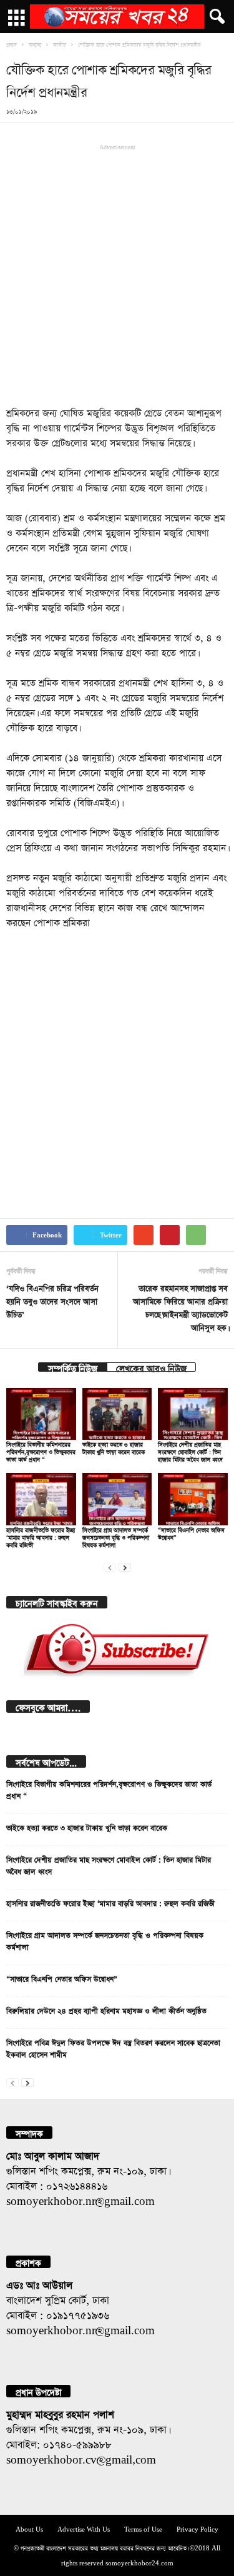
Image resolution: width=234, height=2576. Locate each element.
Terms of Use (143, 2528)
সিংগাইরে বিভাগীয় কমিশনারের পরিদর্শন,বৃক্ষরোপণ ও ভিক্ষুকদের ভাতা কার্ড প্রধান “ (41, 1451)
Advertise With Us (84, 2528)
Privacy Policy (197, 2528)
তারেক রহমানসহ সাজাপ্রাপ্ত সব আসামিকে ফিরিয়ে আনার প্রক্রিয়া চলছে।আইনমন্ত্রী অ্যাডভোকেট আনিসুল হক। (180, 1307)
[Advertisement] (117, 274)
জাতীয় (60, 44)
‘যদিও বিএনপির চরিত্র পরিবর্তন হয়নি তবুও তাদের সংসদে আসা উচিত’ (52, 1300)
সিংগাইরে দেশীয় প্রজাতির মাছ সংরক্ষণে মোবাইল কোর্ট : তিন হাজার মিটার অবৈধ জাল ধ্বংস (190, 1451)
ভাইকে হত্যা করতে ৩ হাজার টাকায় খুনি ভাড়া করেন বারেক (87, 1826)
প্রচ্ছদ (12, 44)
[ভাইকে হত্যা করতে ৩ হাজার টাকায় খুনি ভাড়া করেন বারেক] (117, 1414)
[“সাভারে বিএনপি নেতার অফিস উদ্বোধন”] (193, 1499)
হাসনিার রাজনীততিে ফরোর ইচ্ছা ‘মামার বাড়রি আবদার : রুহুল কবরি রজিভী (41, 1536)
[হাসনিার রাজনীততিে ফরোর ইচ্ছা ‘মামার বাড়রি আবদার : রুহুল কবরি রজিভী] (41, 1499)
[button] (215, 17)
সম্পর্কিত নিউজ (73, 1367)
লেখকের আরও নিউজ (151, 1367)
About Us (29, 2528)
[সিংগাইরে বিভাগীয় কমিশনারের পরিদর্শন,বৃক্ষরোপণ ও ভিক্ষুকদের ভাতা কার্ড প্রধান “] (41, 1414)
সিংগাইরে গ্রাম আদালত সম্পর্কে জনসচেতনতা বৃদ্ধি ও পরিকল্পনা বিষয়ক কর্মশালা (116, 1536)
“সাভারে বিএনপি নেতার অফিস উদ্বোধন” (62, 1978)
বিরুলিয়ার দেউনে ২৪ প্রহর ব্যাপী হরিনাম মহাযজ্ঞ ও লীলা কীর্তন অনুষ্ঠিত (106, 2009)
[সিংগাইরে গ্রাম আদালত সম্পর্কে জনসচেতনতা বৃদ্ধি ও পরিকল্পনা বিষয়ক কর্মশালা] (117, 1499)
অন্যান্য (35, 44)
